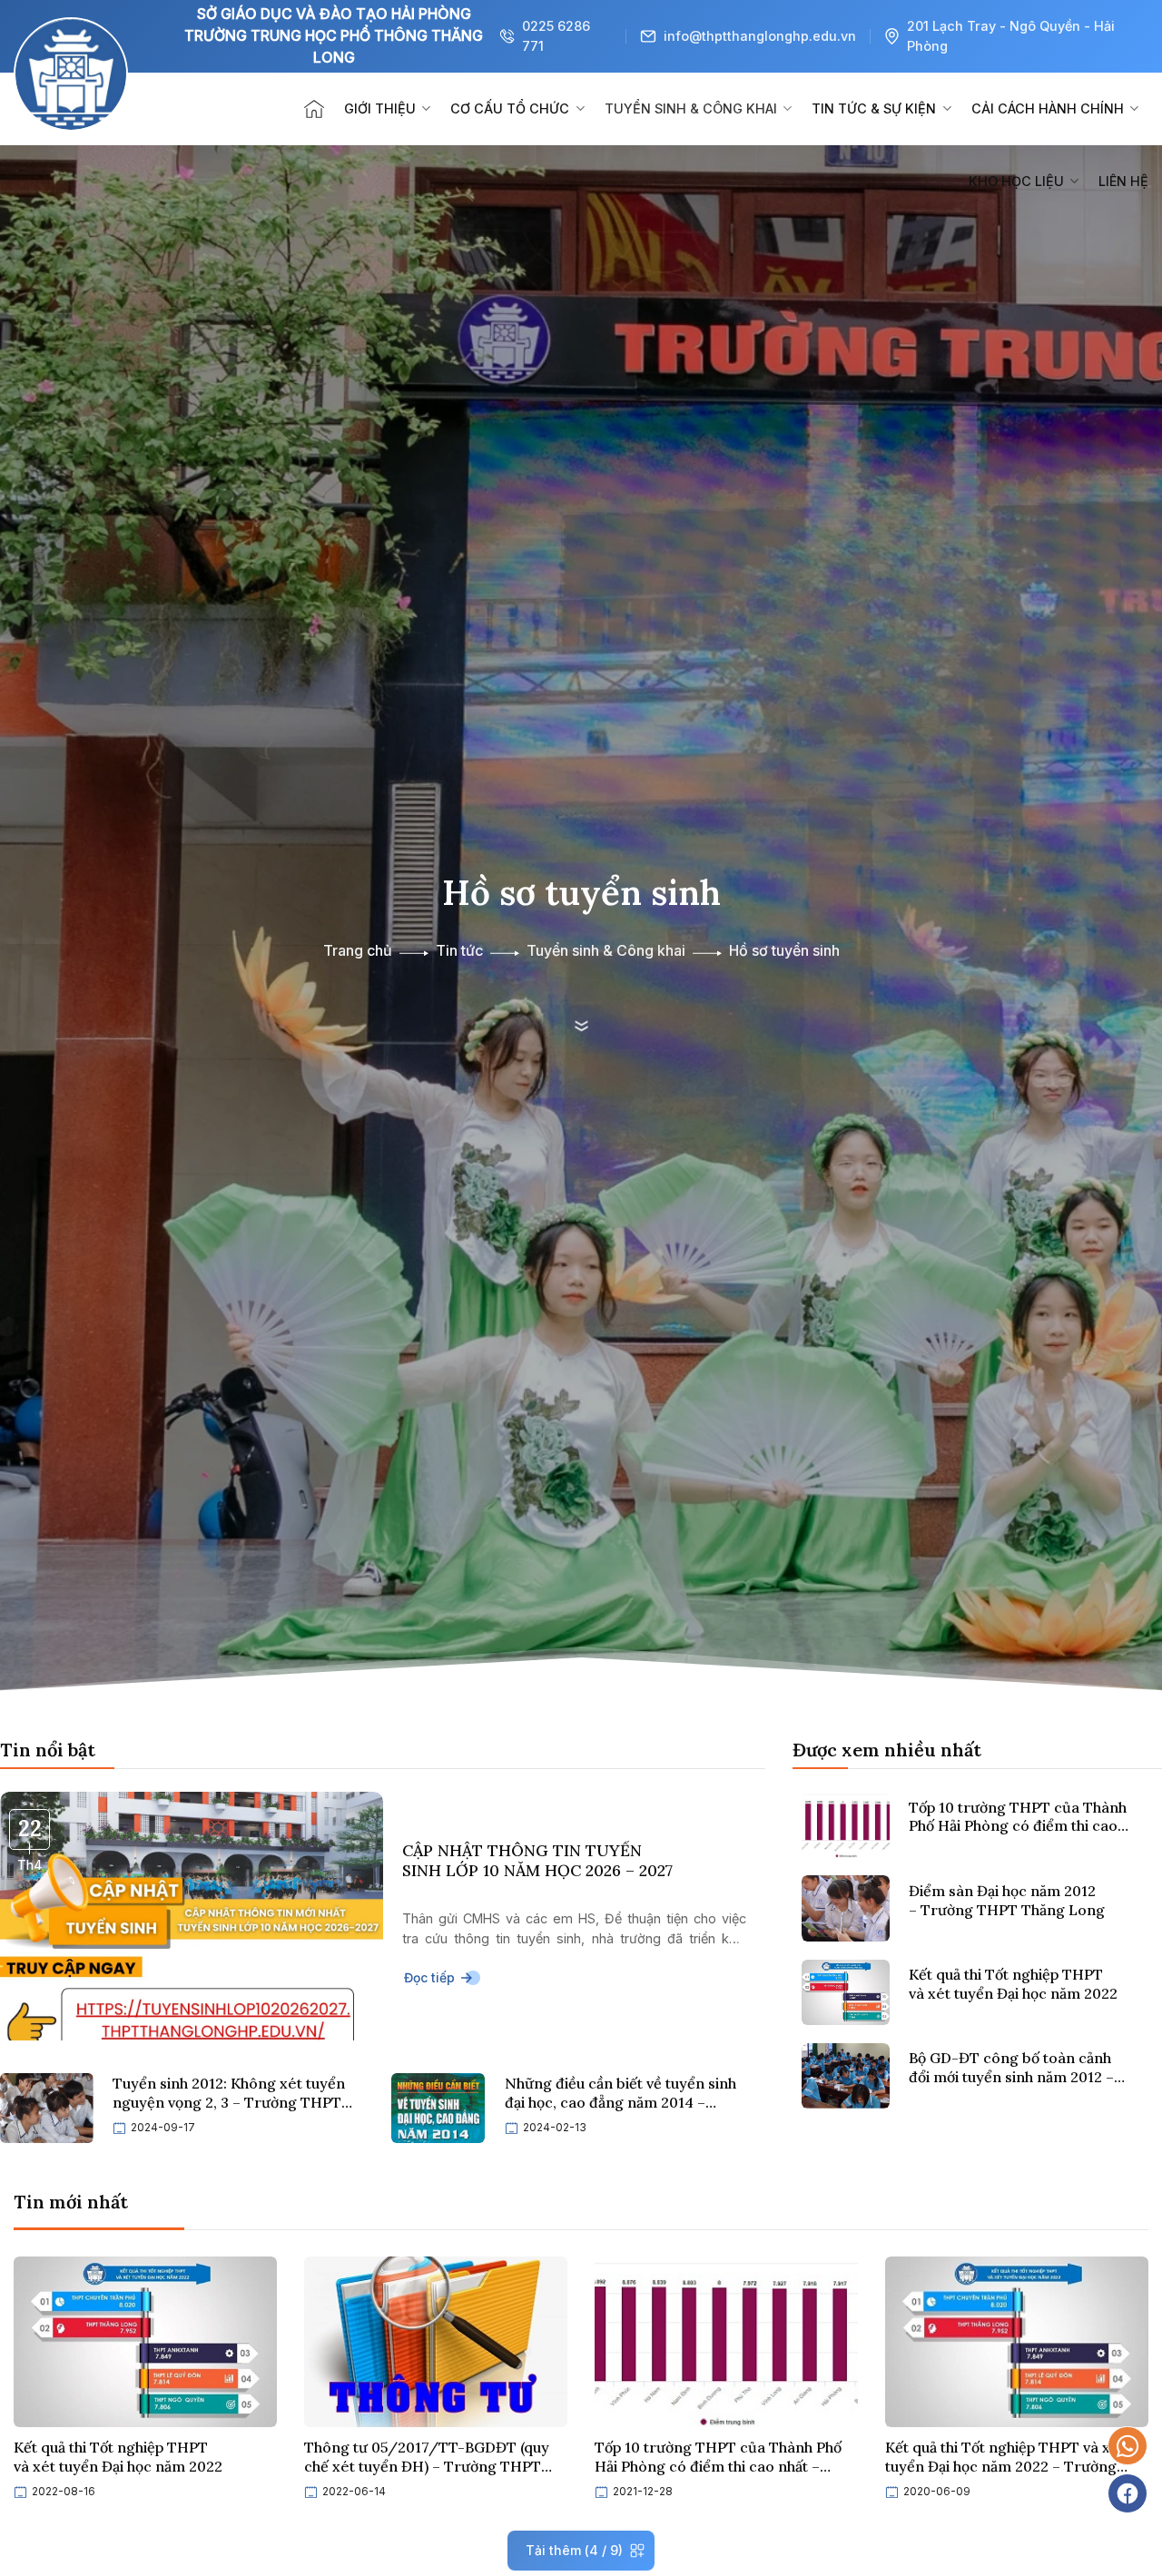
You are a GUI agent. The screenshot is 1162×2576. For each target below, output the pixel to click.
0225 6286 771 (556, 36)
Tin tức (459, 951)
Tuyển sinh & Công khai (691, 108)
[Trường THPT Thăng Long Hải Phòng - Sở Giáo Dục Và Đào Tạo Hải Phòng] (95, 109)
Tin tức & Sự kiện (874, 108)
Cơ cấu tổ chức (510, 108)
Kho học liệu (1016, 181)
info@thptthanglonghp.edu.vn (760, 36)
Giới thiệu (380, 108)
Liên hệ (1123, 181)
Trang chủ (358, 951)
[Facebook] (1128, 2493)
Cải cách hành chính (1048, 108)
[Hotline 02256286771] (1128, 2446)
